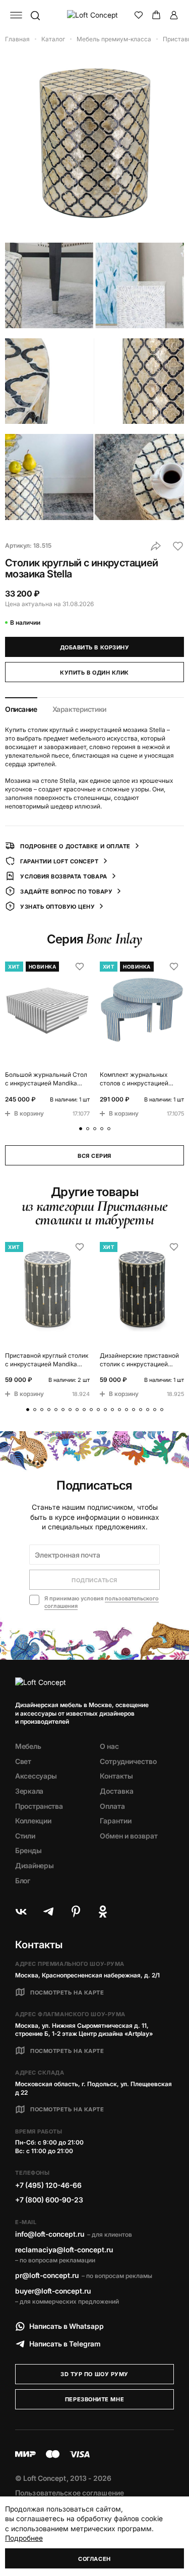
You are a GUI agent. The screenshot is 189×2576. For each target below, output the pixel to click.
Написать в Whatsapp (67, 2326)
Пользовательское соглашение (70, 2493)
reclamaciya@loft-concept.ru (64, 2250)
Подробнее (24, 2538)
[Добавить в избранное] (178, 546)
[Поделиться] (156, 546)
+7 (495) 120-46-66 (48, 2185)
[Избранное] (139, 15)
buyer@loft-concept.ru (53, 2291)
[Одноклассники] (103, 1911)
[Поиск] (35, 15)
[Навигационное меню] (16, 15)
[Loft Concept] (95, 15)
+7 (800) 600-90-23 (49, 2200)
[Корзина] (156, 15)
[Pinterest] (76, 1911)
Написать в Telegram (65, 2344)
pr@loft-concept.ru (47, 2275)
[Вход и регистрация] (174, 15)
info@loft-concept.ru (50, 2234)
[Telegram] (48, 1911)
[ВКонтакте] (21, 1911)
